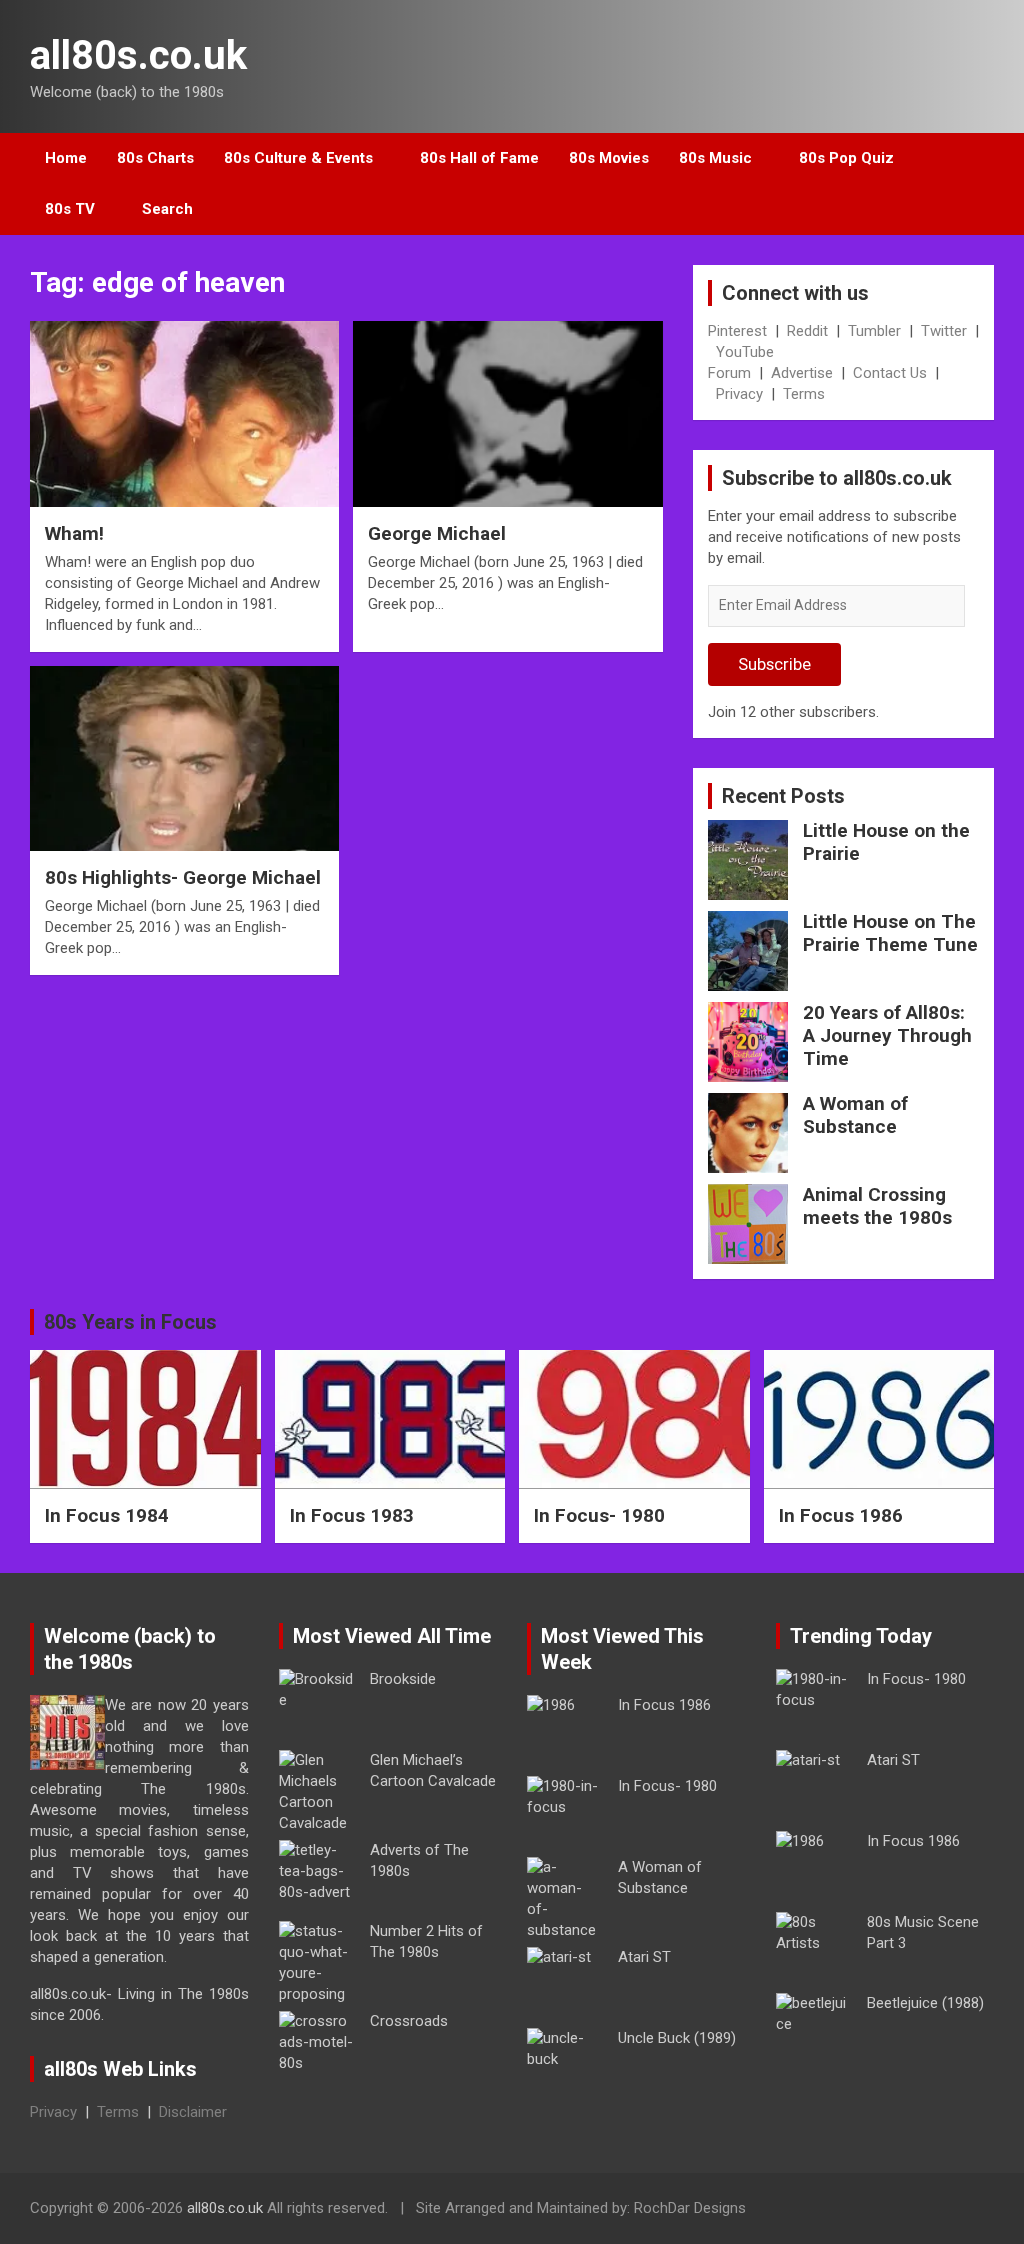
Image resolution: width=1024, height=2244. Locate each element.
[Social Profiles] (875, 2211)
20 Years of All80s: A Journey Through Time (887, 1035)
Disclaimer (193, 2112)
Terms (804, 394)
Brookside (403, 1679)
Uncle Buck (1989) (677, 2038)
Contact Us (890, 373)
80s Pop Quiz (846, 158)
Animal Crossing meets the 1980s (877, 1206)
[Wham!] (184, 414)
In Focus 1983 (352, 1515)
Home (66, 158)
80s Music (715, 158)
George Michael (437, 533)
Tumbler (874, 331)
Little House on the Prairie (886, 842)
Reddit (807, 331)
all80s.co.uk (138, 55)
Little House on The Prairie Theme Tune (890, 933)
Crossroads (409, 2021)
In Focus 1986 (841, 1515)
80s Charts (155, 158)
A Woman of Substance (855, 1115)
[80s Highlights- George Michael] (184, 758)
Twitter (944, 331)
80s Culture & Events (298, 158)
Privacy (739, 394)
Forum (729, 373)
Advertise (802, 373)
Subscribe (774, 664)
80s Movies (609, 158)
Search (167, 209)
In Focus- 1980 (599, 1515)
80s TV (70, 209)
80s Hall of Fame (479, 158)
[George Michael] (507, 414)
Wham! (74, 533)
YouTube (745, 352)
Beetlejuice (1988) (925, 2003)
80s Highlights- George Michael (183, 877)
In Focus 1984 (107, 1515)
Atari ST (644, 1957)
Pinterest (737, 331)
